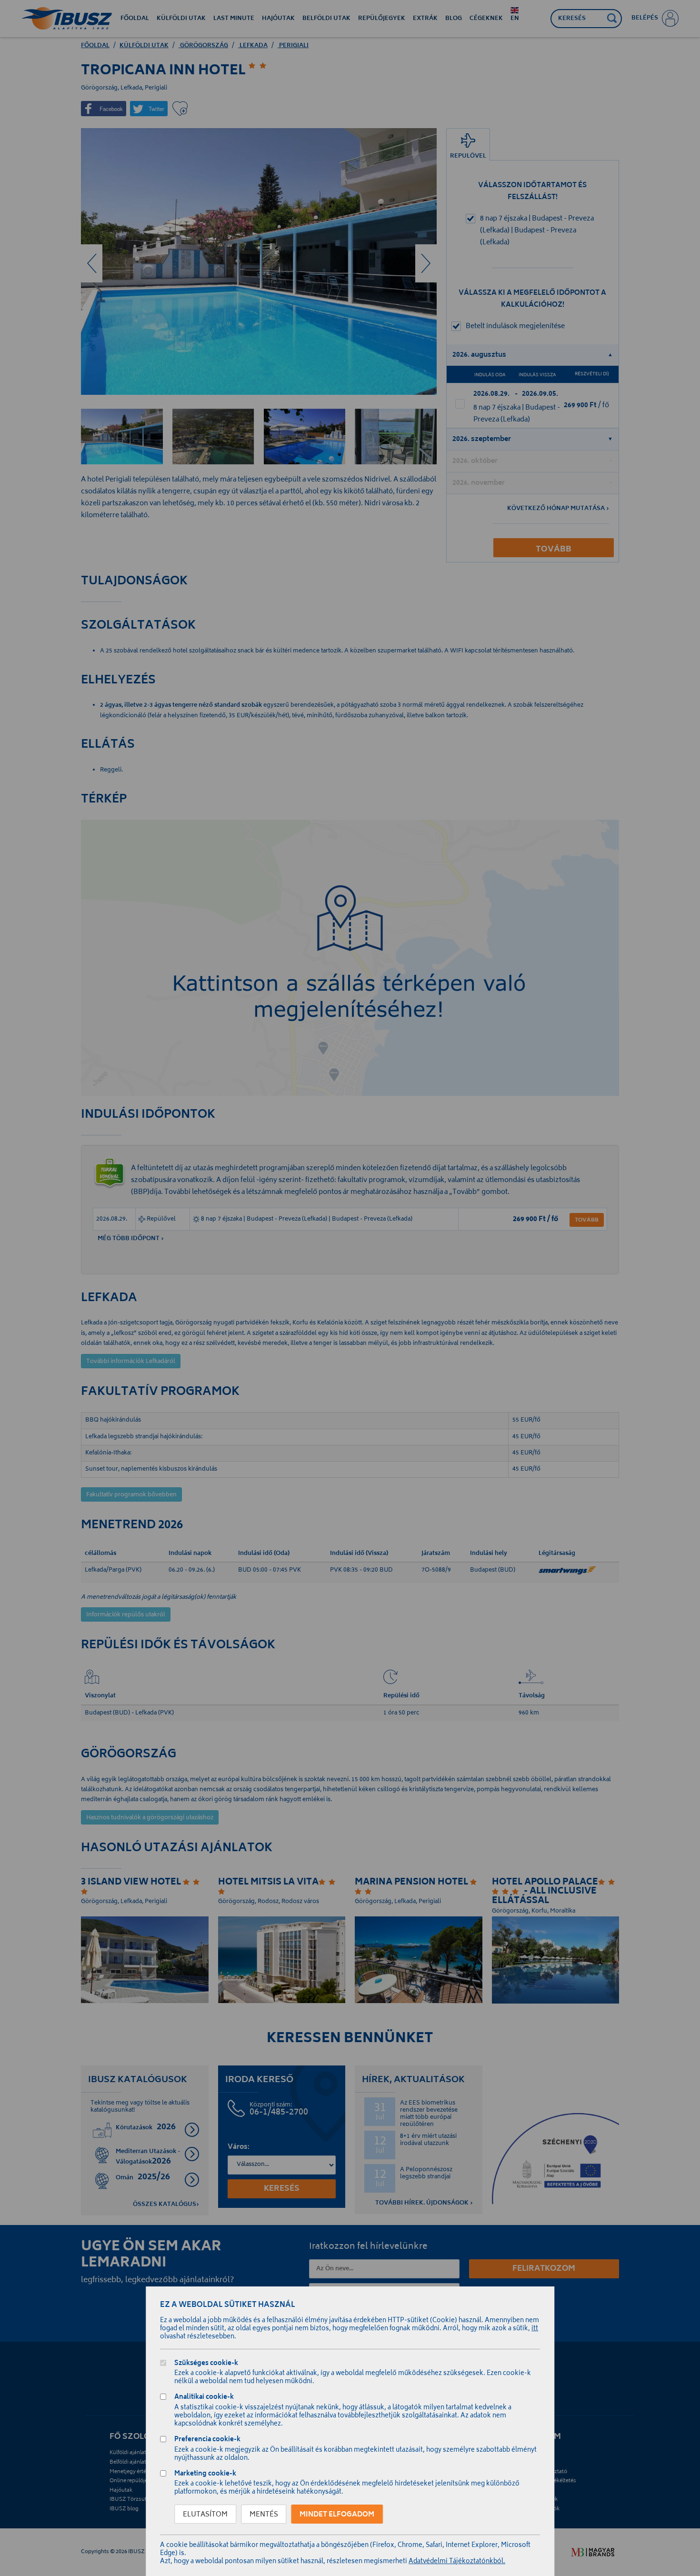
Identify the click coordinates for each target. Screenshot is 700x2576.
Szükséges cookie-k (206, 2364)
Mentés (264, 2515)
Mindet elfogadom (337, 2515)
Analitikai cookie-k (204, 2398)
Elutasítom (205, 2515)
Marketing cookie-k (205, 2475)
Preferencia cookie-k (207, 2441)
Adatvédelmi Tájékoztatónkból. (457, 2562)
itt (535, 2329)
